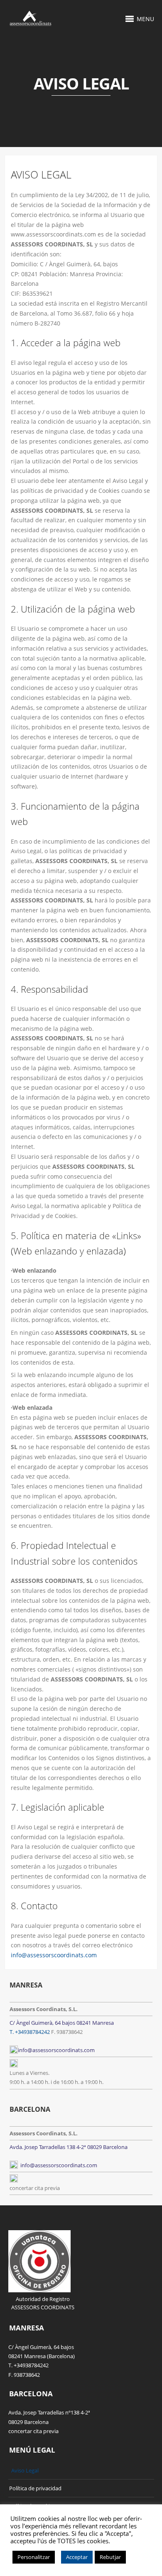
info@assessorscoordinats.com (54, 1955)
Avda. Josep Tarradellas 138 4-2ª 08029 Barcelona (69, 2147)
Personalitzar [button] (34, 2557)
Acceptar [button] (77, 2557)
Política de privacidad (35, 2488)
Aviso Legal (25, 2470)
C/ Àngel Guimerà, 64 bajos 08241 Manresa (62, 2023)
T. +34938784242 (30, 2032)
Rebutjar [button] (110, 2557)
